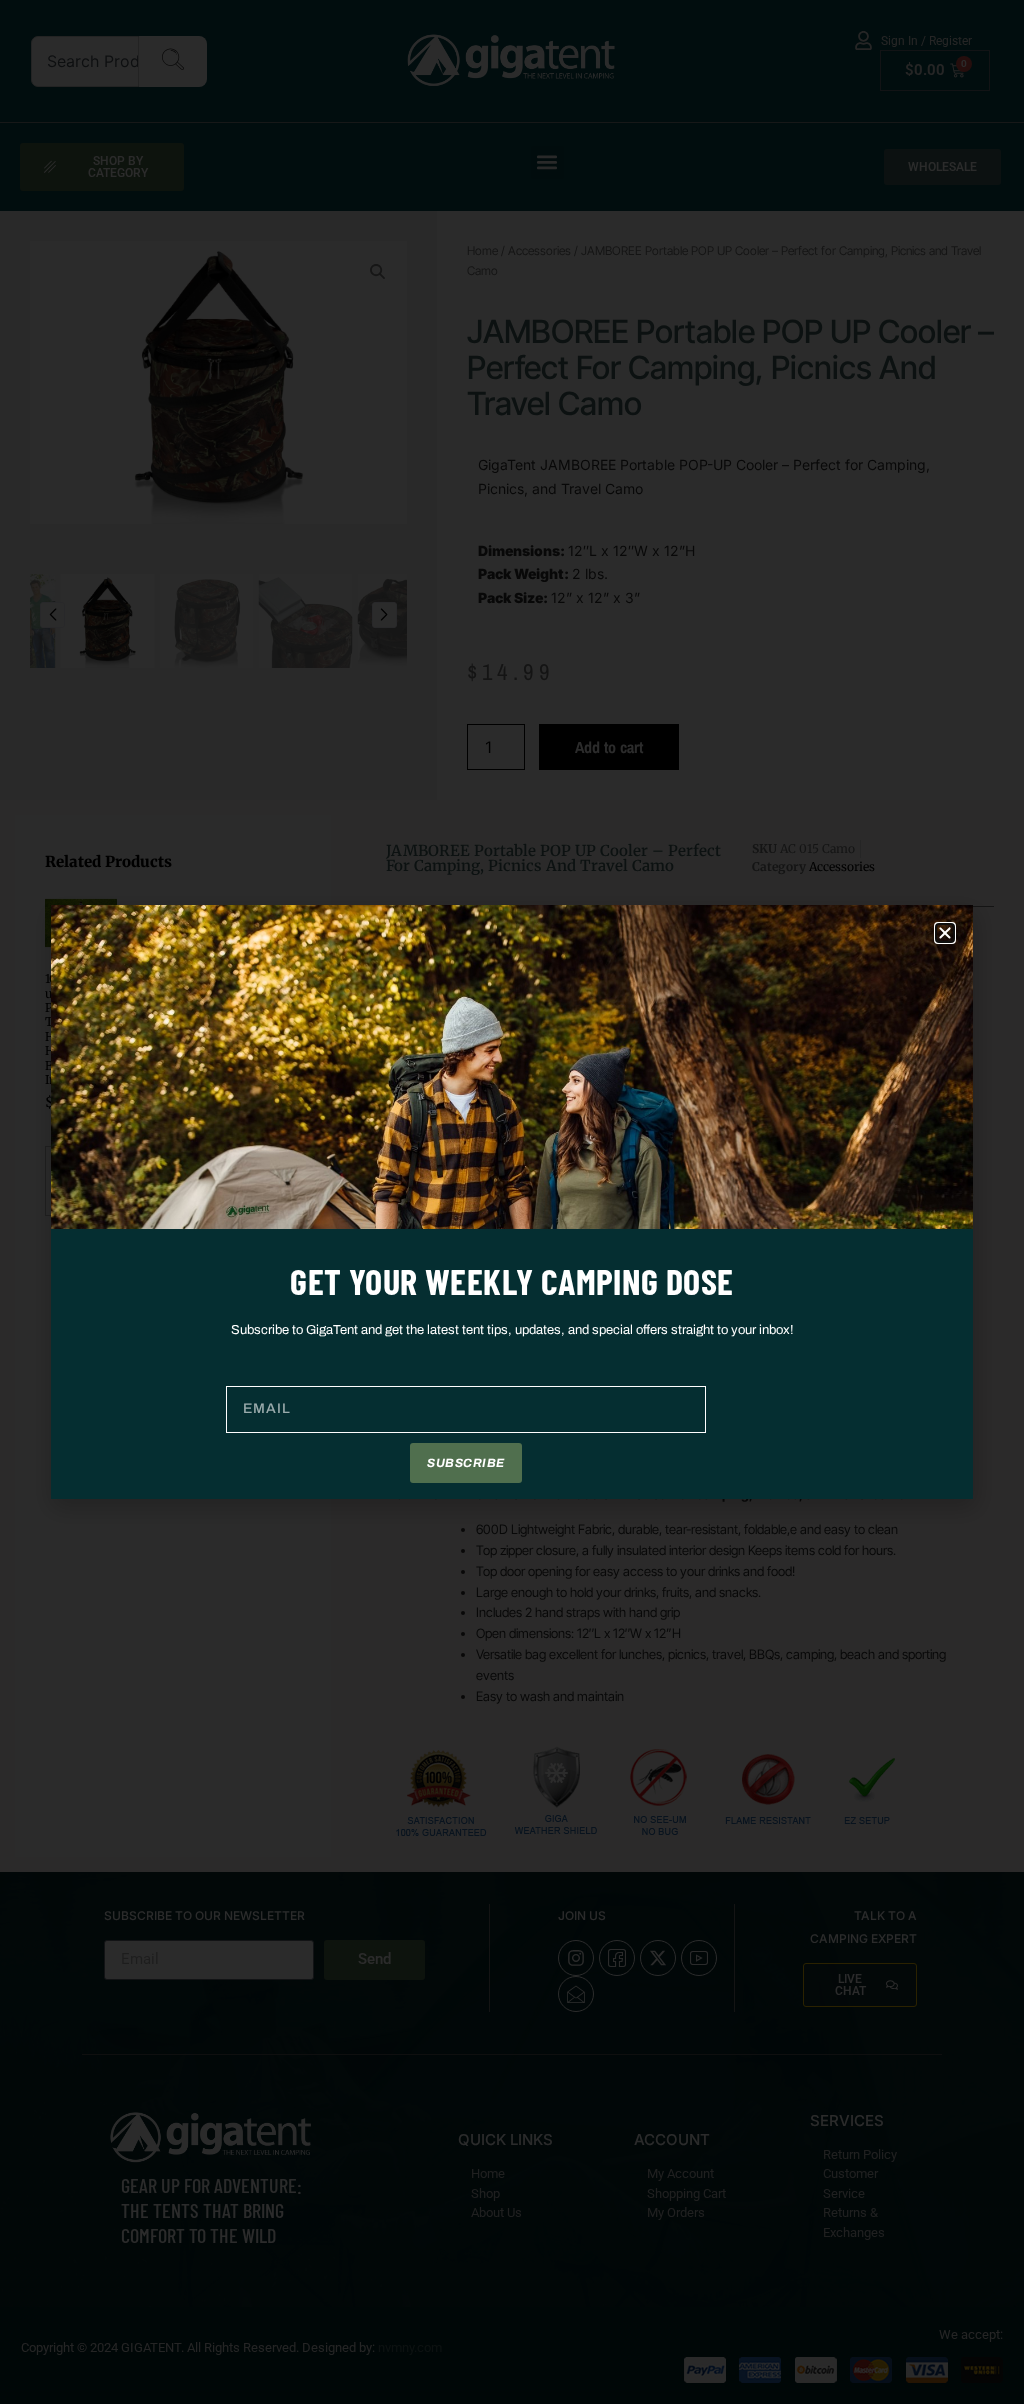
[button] (945, 933)
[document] (512, 1202)
